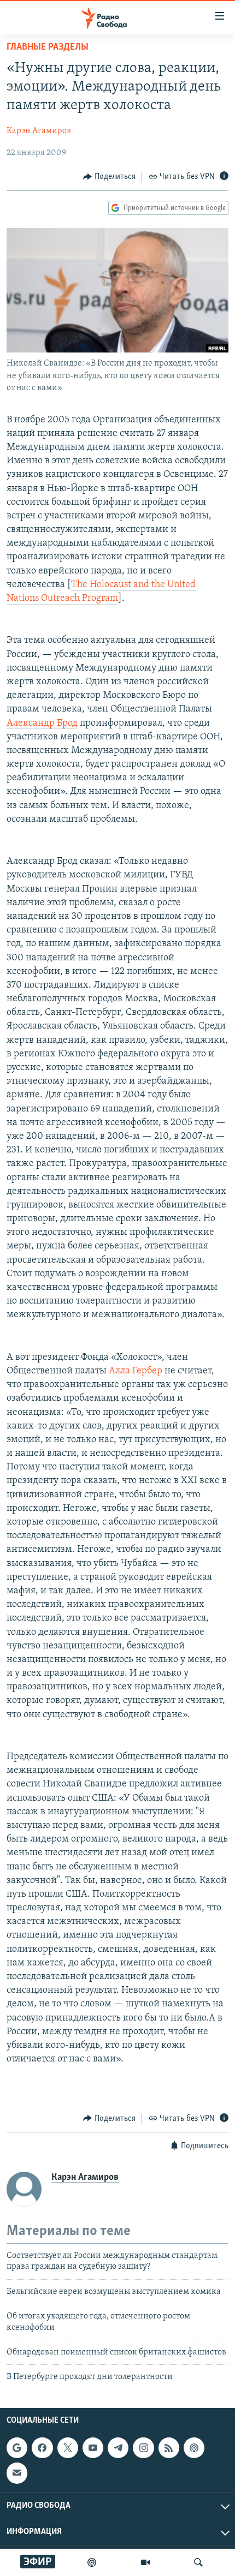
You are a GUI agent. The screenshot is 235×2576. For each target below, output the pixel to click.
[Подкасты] (194, 2448)
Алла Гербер (136, 1371)
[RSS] (169, 2448)
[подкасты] (92, 2562)
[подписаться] (17, 2473)
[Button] (109, 177)
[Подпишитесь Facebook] (42, 2448)
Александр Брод (42, 724)
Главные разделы (48, 47)
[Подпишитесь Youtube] (93, 2448)
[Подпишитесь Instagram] (143, 2448)
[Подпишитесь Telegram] (118, 2448)
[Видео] (145, 2562)
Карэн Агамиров (39, 131)
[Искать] (198, 2562)
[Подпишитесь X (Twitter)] (68, 2448)
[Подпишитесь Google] (17, 2448)
